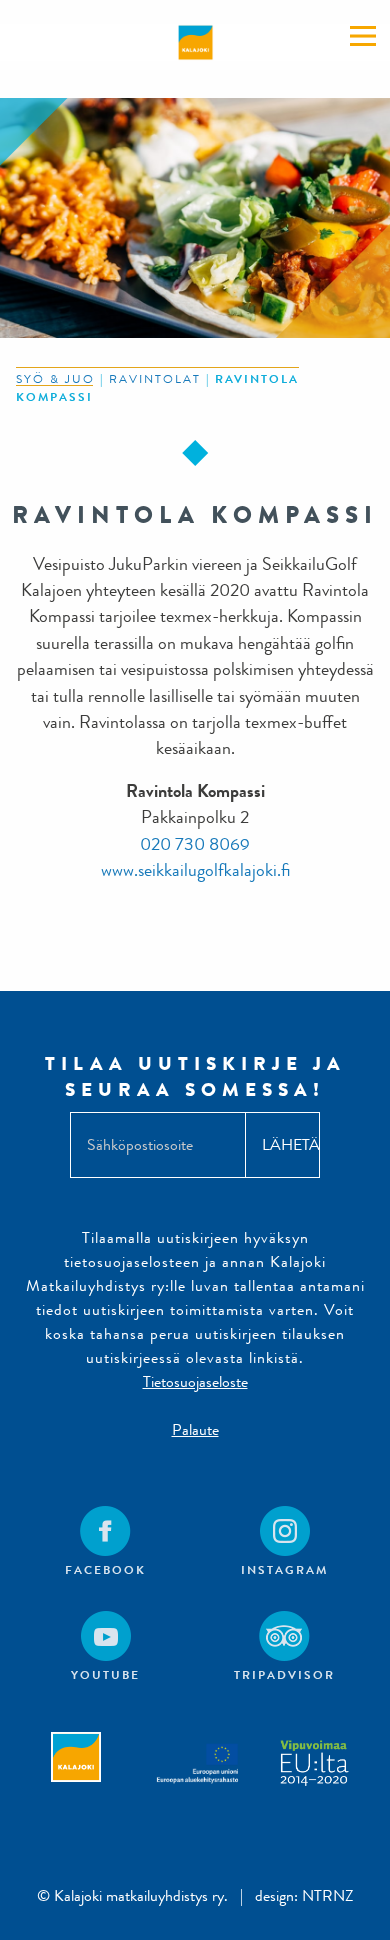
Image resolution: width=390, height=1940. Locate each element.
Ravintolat (155, 379)
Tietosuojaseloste (195, 1381)
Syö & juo (55, 379)
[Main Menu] (363, 36)
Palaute (195, 1429)
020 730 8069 (195, 844)
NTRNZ (328, 1895)
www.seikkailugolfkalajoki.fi (195, 870)
